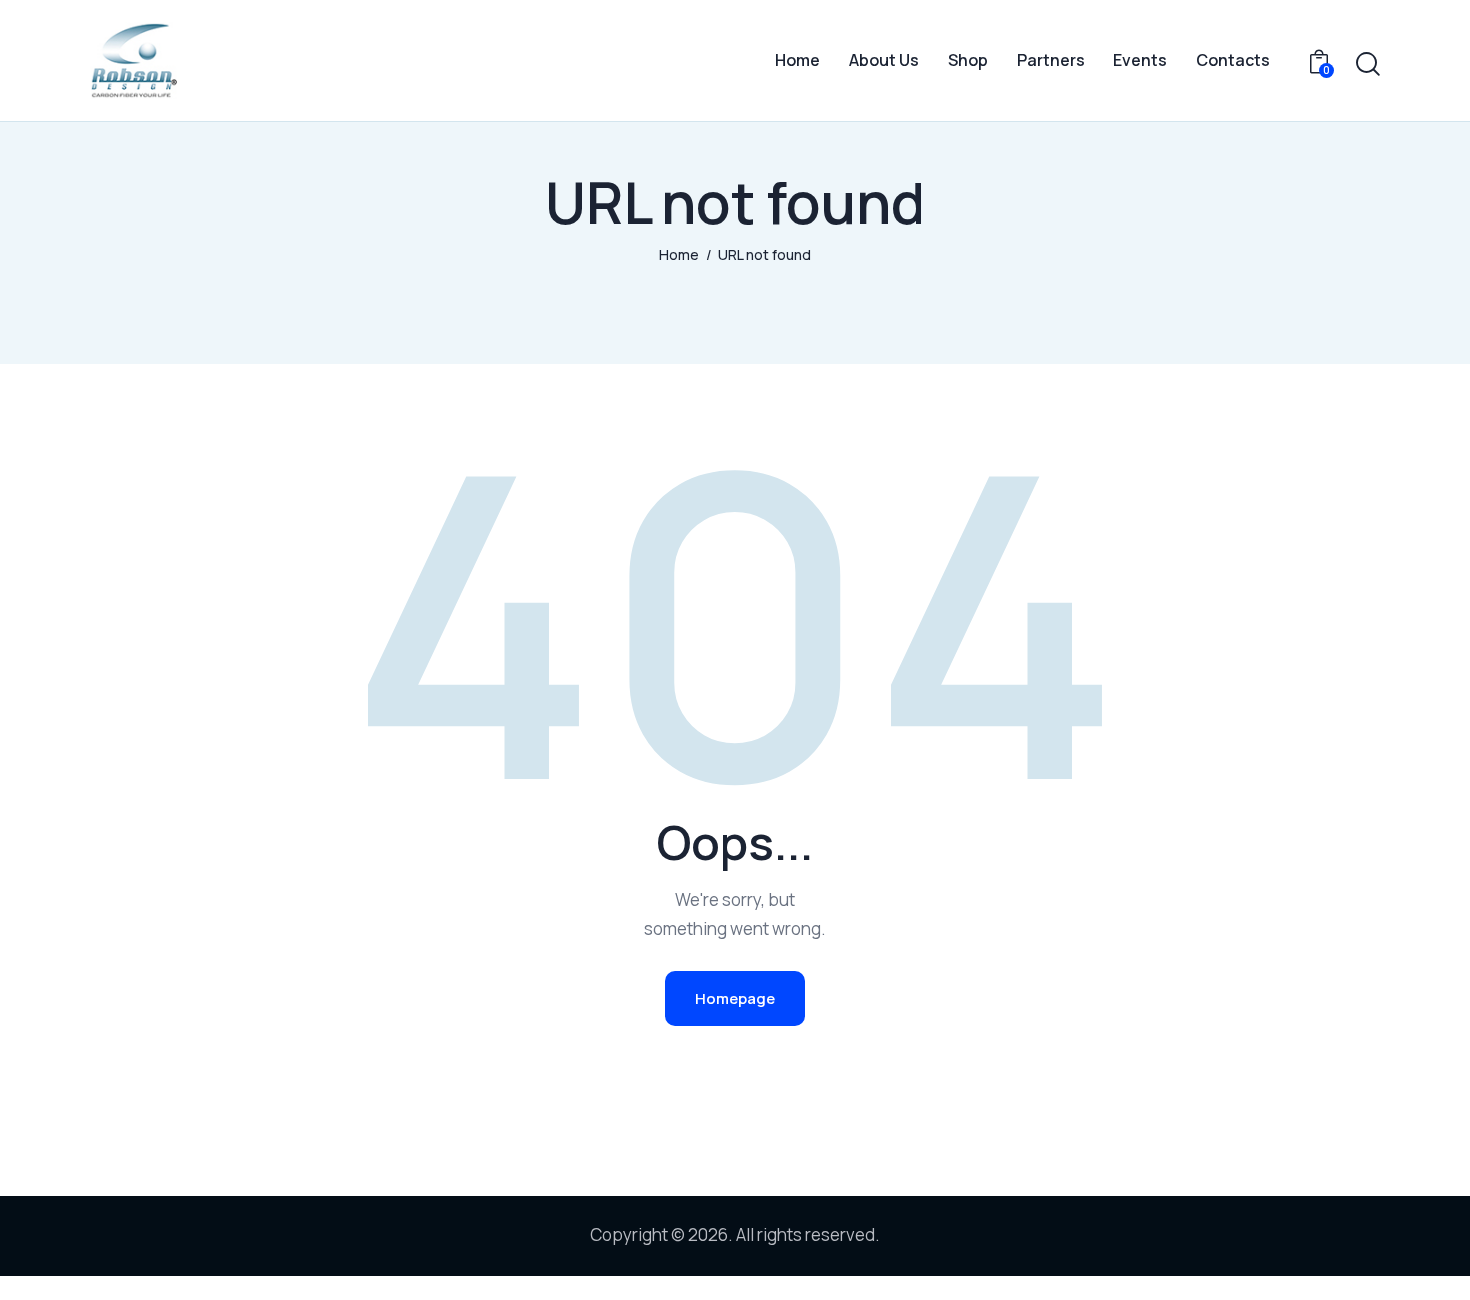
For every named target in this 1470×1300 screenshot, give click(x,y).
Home (679, 254)
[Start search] (1368, 64)
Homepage (735, 998)
